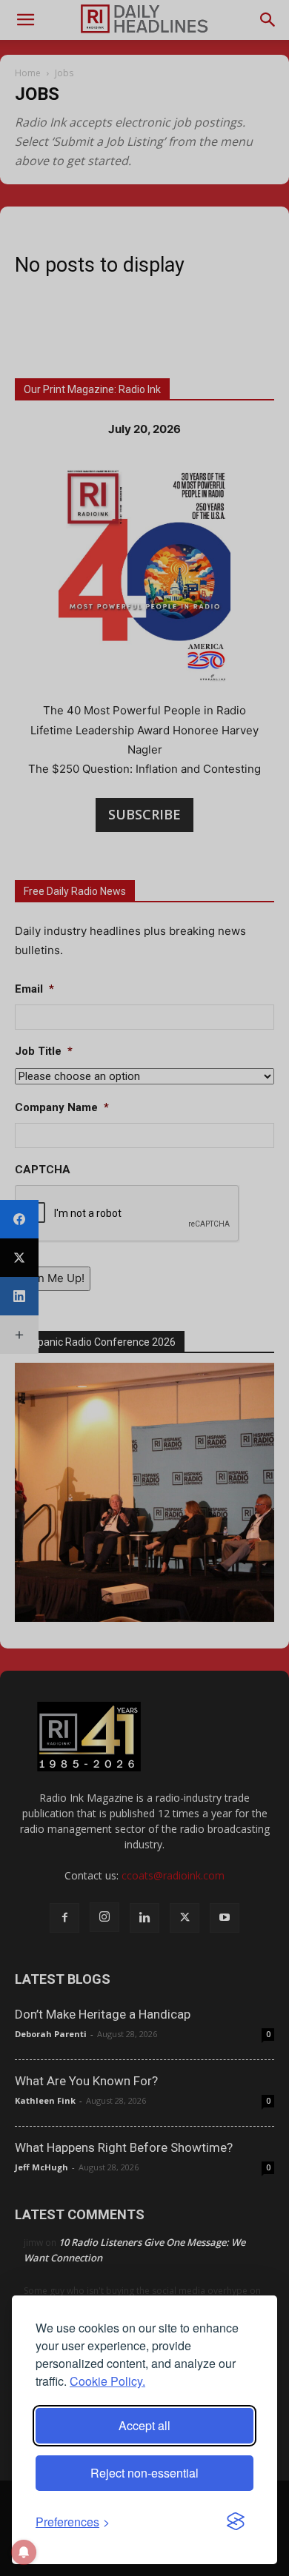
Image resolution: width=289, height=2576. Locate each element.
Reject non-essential (144, 2473)
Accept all (144, 2425)
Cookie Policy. (107, 2381)
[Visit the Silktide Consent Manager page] (236, 2522)
